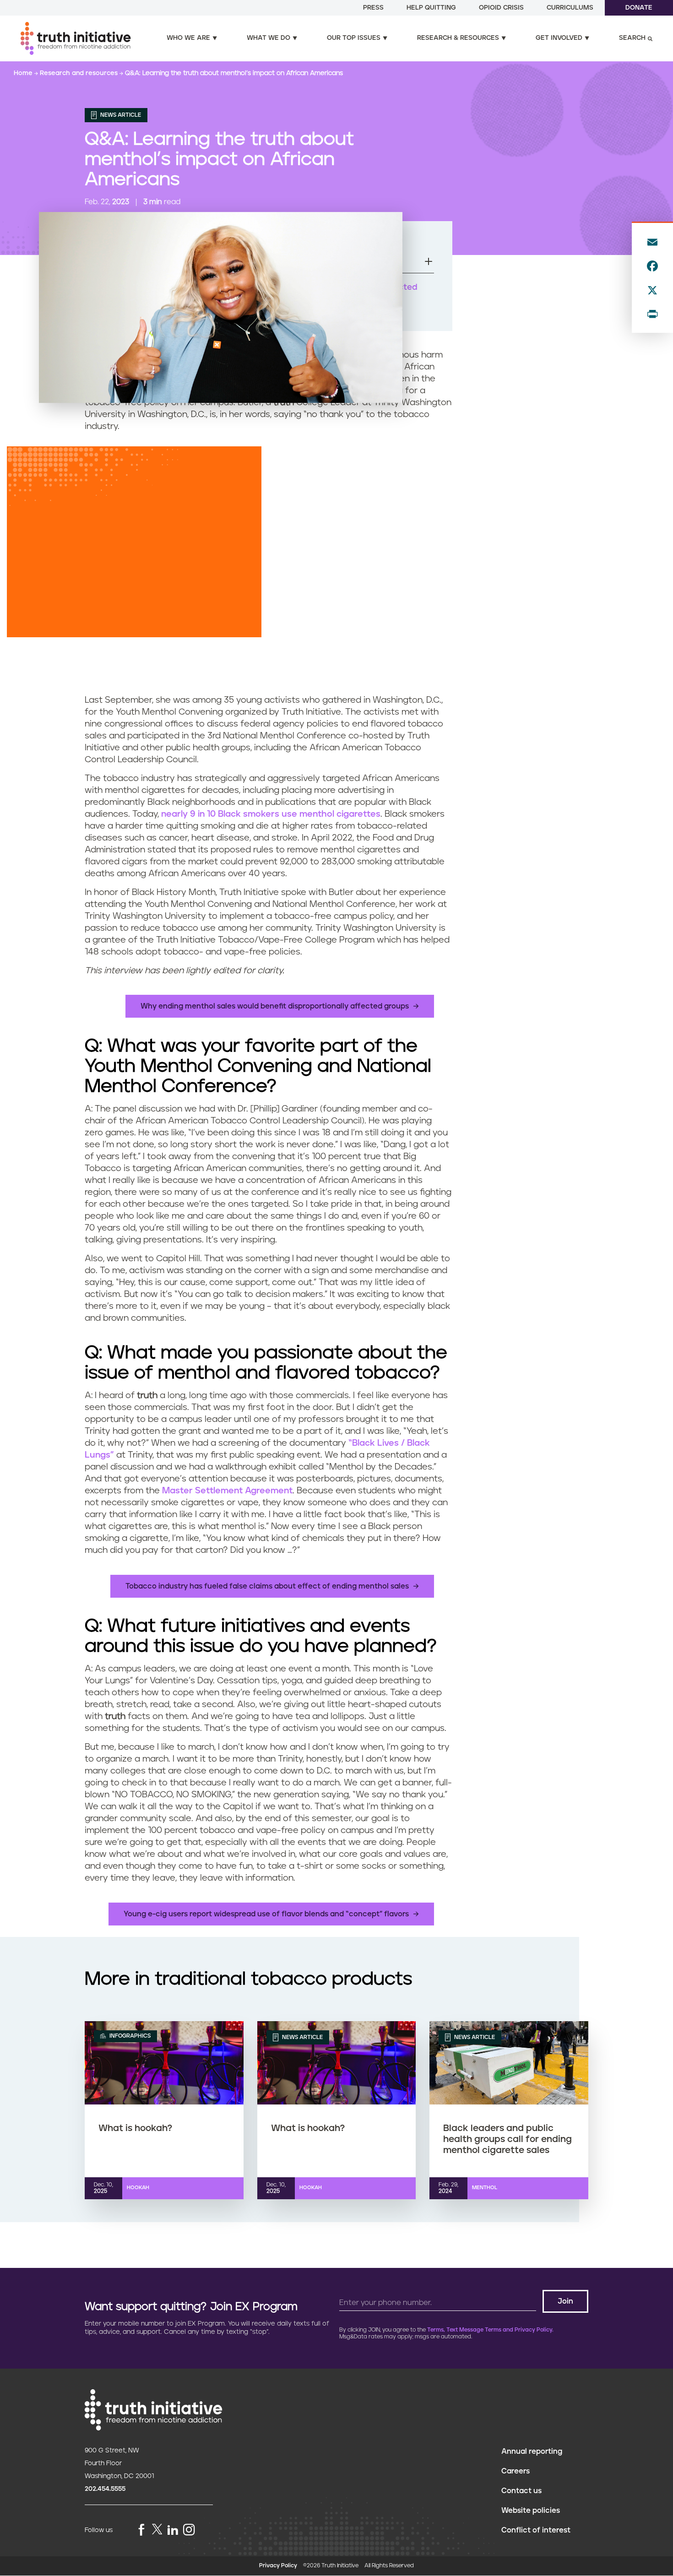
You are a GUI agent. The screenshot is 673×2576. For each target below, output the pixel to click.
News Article (120, 115)
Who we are (188, 38)
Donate (639, 8)
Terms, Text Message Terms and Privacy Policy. (490, 2330)
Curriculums (570, 8)
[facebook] (141, 2530)
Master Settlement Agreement (227, 1491)
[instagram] (189, 2530)
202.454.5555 (105, 2489)
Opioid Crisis (501, 8)
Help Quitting (431, 8)
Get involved (559, 38)
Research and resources (80, 73)
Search (632, 38)
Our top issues (354, 38)
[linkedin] (173, 2530)
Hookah (138, 2188)
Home (24, 73)
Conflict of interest (536, 2530)
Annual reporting (532, 2451)
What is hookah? (135, 2128)
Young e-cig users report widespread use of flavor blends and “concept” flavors (266, 1914)
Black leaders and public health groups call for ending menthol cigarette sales (507, 2139)
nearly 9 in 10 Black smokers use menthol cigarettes (271, 814)
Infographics (129, 2036)
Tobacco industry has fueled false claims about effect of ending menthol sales (267, 1586)
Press (373, 8)
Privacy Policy (278, 2566)
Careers (516, 2471)
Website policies (531, 2511)
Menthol (485, 2188)
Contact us (521, 2491)
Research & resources (458, 38)
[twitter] (157, 2529)
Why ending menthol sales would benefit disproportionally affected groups (275, 1006)
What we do (269, 38)
